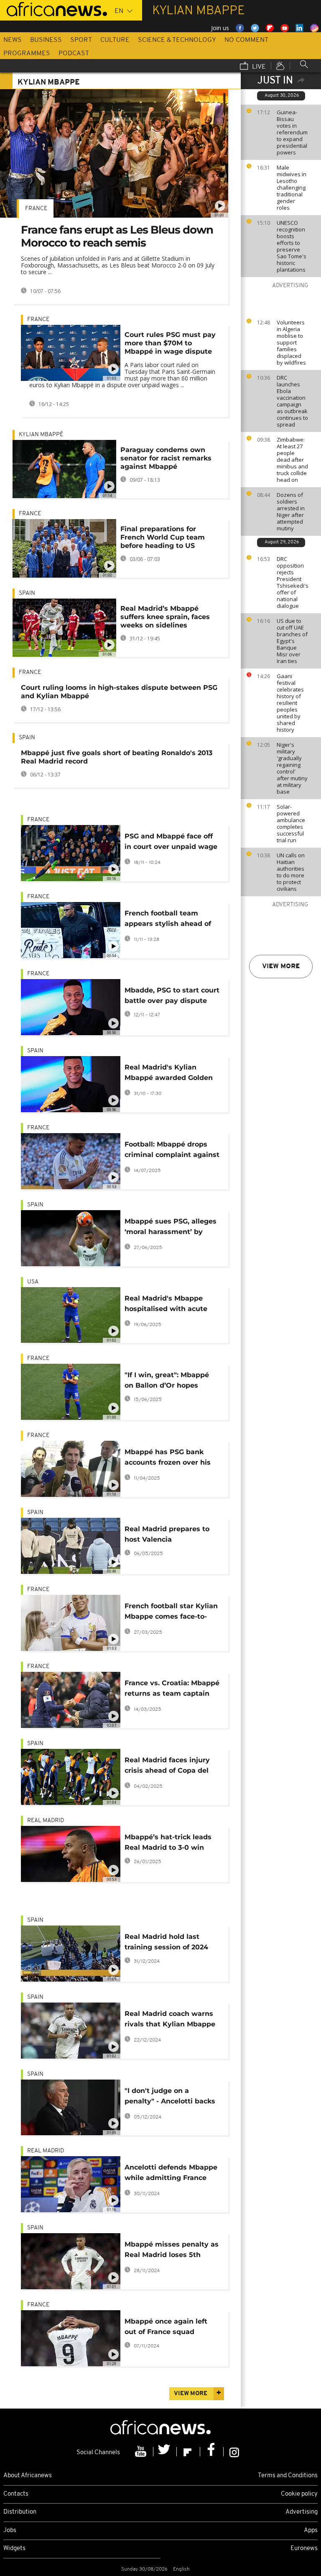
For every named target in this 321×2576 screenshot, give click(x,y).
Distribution (20, 2512)
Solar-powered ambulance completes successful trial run (291, 823)
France (36, 209)
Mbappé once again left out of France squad (166, 2327)
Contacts (16, 2494)
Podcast (74, 54)
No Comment (246, 40)
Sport (81, 40)
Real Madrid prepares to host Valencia (167, 1534)
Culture (115, 40)
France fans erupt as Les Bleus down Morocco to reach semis (117, 236)
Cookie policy (299, 2494)
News (13, 40)
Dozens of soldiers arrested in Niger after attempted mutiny (291, 512)
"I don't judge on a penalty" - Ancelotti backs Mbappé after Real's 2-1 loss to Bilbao (170, 2097)
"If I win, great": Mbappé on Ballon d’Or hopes (167, 1380)
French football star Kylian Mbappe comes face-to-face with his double (171, 1613)
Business (46, 40)
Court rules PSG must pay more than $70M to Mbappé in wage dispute (170, 343)
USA (33, 1282)
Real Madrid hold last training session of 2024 (166, 1942)
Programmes (27, 54)
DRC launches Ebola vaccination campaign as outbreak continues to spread (292, 401)
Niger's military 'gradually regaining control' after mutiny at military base (292, 768)
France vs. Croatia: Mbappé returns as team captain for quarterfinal (172, 1690)
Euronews (304, 2549)
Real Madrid (46, 1821)
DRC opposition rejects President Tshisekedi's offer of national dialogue (293, 582)
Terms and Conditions (288, 2476)
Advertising (302, 2512)
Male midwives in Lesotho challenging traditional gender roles (292, 188)
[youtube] (142, 2452)
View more (281, 967)
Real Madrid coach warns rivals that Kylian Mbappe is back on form (170, 2020)
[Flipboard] (189, 2452)
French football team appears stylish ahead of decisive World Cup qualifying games (168, 920)
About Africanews (28, 2476)
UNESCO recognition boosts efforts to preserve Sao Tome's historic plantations (292, 246)
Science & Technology (177, 40)
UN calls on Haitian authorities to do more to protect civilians (291, 872)
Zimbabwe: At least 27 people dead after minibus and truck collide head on (292, 460)
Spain (27, 593)
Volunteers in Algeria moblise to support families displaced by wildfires (291, 342)
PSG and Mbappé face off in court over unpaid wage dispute (171, 843)
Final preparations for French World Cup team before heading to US (163, 537)
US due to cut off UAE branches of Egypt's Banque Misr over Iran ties (292, 641)
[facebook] (212, 2452)
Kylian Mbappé (41, 435)
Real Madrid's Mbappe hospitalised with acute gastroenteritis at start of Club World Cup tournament (169, 1305)
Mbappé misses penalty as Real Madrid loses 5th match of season (172, 2251)
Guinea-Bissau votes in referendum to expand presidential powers (292, 132)
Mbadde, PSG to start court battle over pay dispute (172, 995)
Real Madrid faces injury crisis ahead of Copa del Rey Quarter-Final (167, 1767)
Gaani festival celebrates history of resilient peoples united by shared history (290, 703)
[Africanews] (53, 8)
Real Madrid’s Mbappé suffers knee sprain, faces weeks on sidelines (165, 617)
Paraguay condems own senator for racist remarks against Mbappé (166, 458)
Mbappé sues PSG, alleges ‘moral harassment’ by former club (171, 1228)
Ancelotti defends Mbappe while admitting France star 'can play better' (171, 2174)
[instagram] (234, 2452)
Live (258, 67)
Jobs (10, 2531)
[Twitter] (165, 2452)
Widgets (14, 2549)
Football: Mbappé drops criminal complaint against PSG (172, 1151)
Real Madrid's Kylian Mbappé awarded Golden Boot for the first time (169, 1074)
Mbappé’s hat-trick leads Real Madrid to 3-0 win (168, 1842)
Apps (311, 2531)
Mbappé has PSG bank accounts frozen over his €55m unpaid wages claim (172, 1459)
